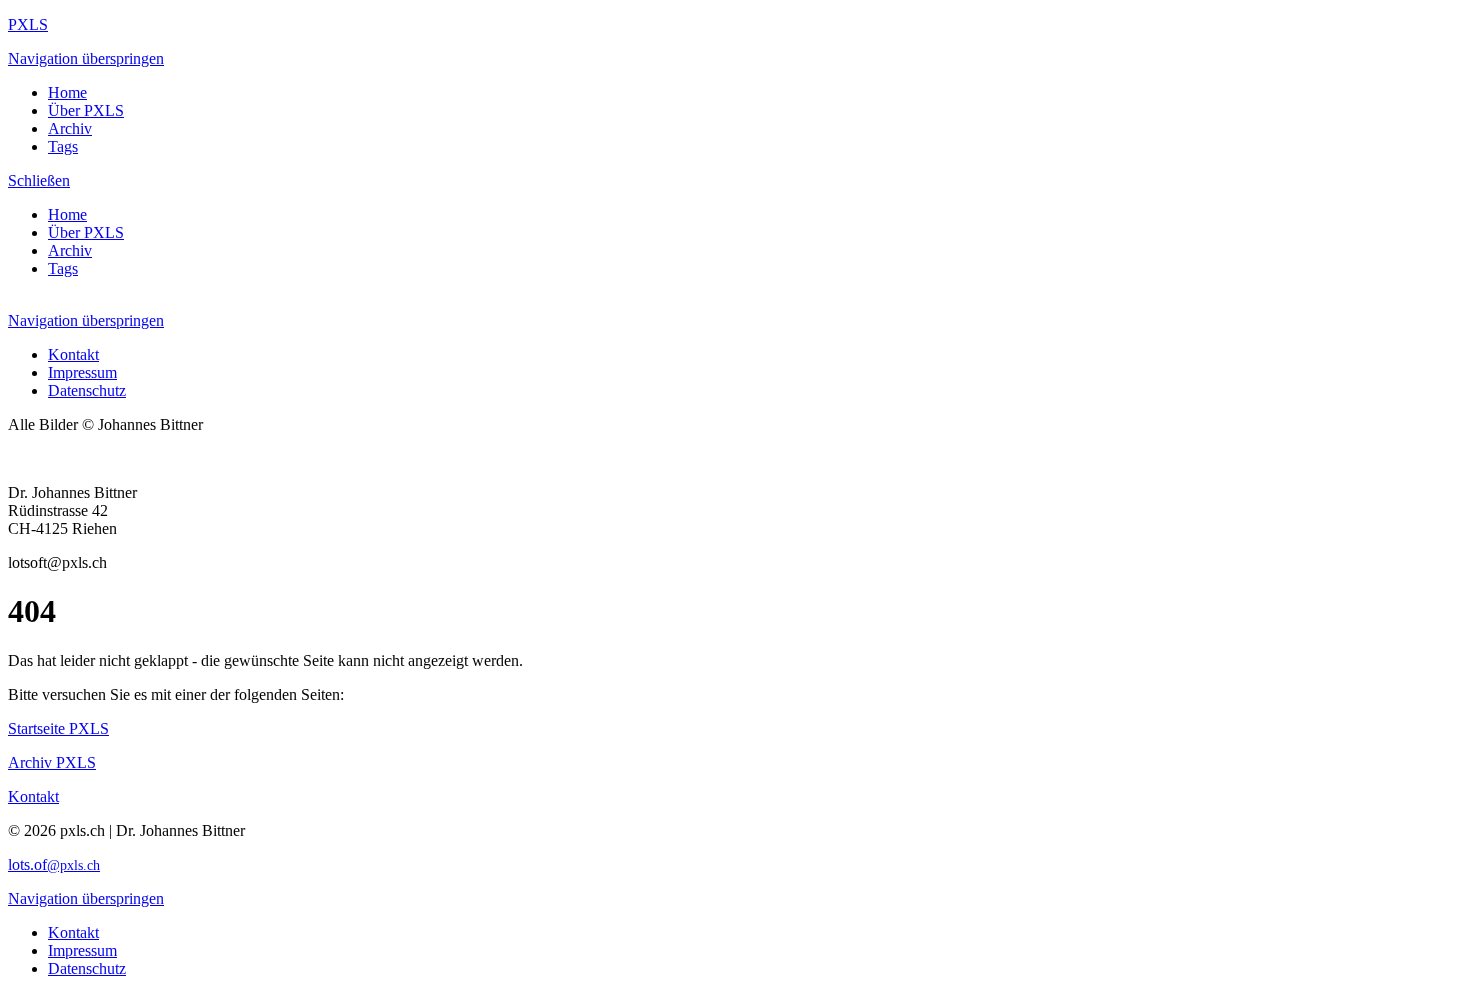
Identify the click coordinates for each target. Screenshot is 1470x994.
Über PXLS (86, 110)
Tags (63, 146)
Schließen (39, 180)
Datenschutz (87, 390)
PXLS (28, 24)
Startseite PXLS (58, 728)
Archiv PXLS (52, 762)
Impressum (82, 372)
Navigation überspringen (86, 58)
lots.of (54, 864)
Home (67, 92)
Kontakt (73, 354)
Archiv (70, 128)
